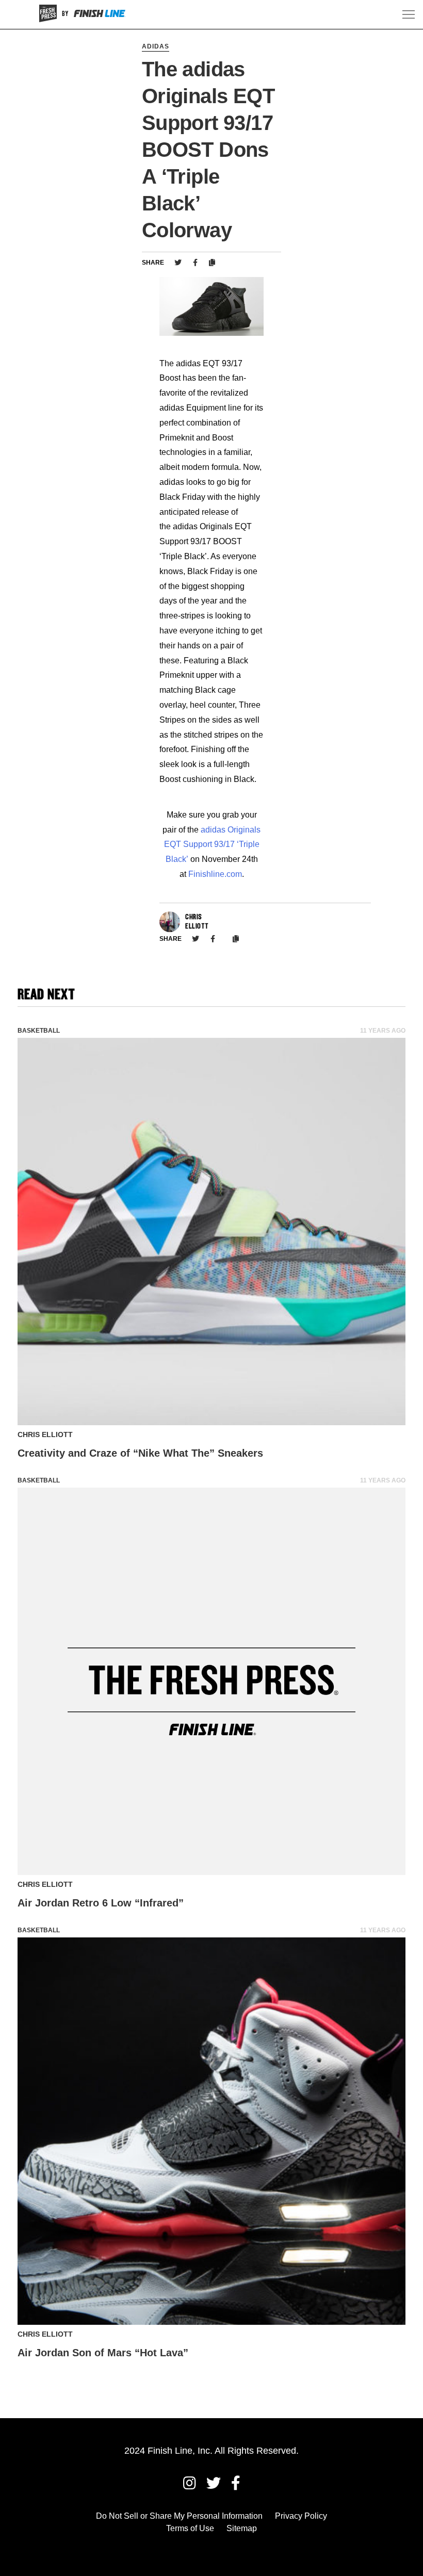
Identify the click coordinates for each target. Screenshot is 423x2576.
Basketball (39, 1031)
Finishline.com (215, 874)
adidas (156, 46)
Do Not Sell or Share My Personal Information (179, 2516)
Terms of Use (190, 2528)
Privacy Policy (301, 2516)
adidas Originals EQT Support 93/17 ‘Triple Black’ (213, 845)
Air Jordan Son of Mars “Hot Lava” (103, 2353)
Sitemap (242, 2528)
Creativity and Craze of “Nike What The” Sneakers (140, 1453)
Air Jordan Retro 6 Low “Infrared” (101, 1903)
